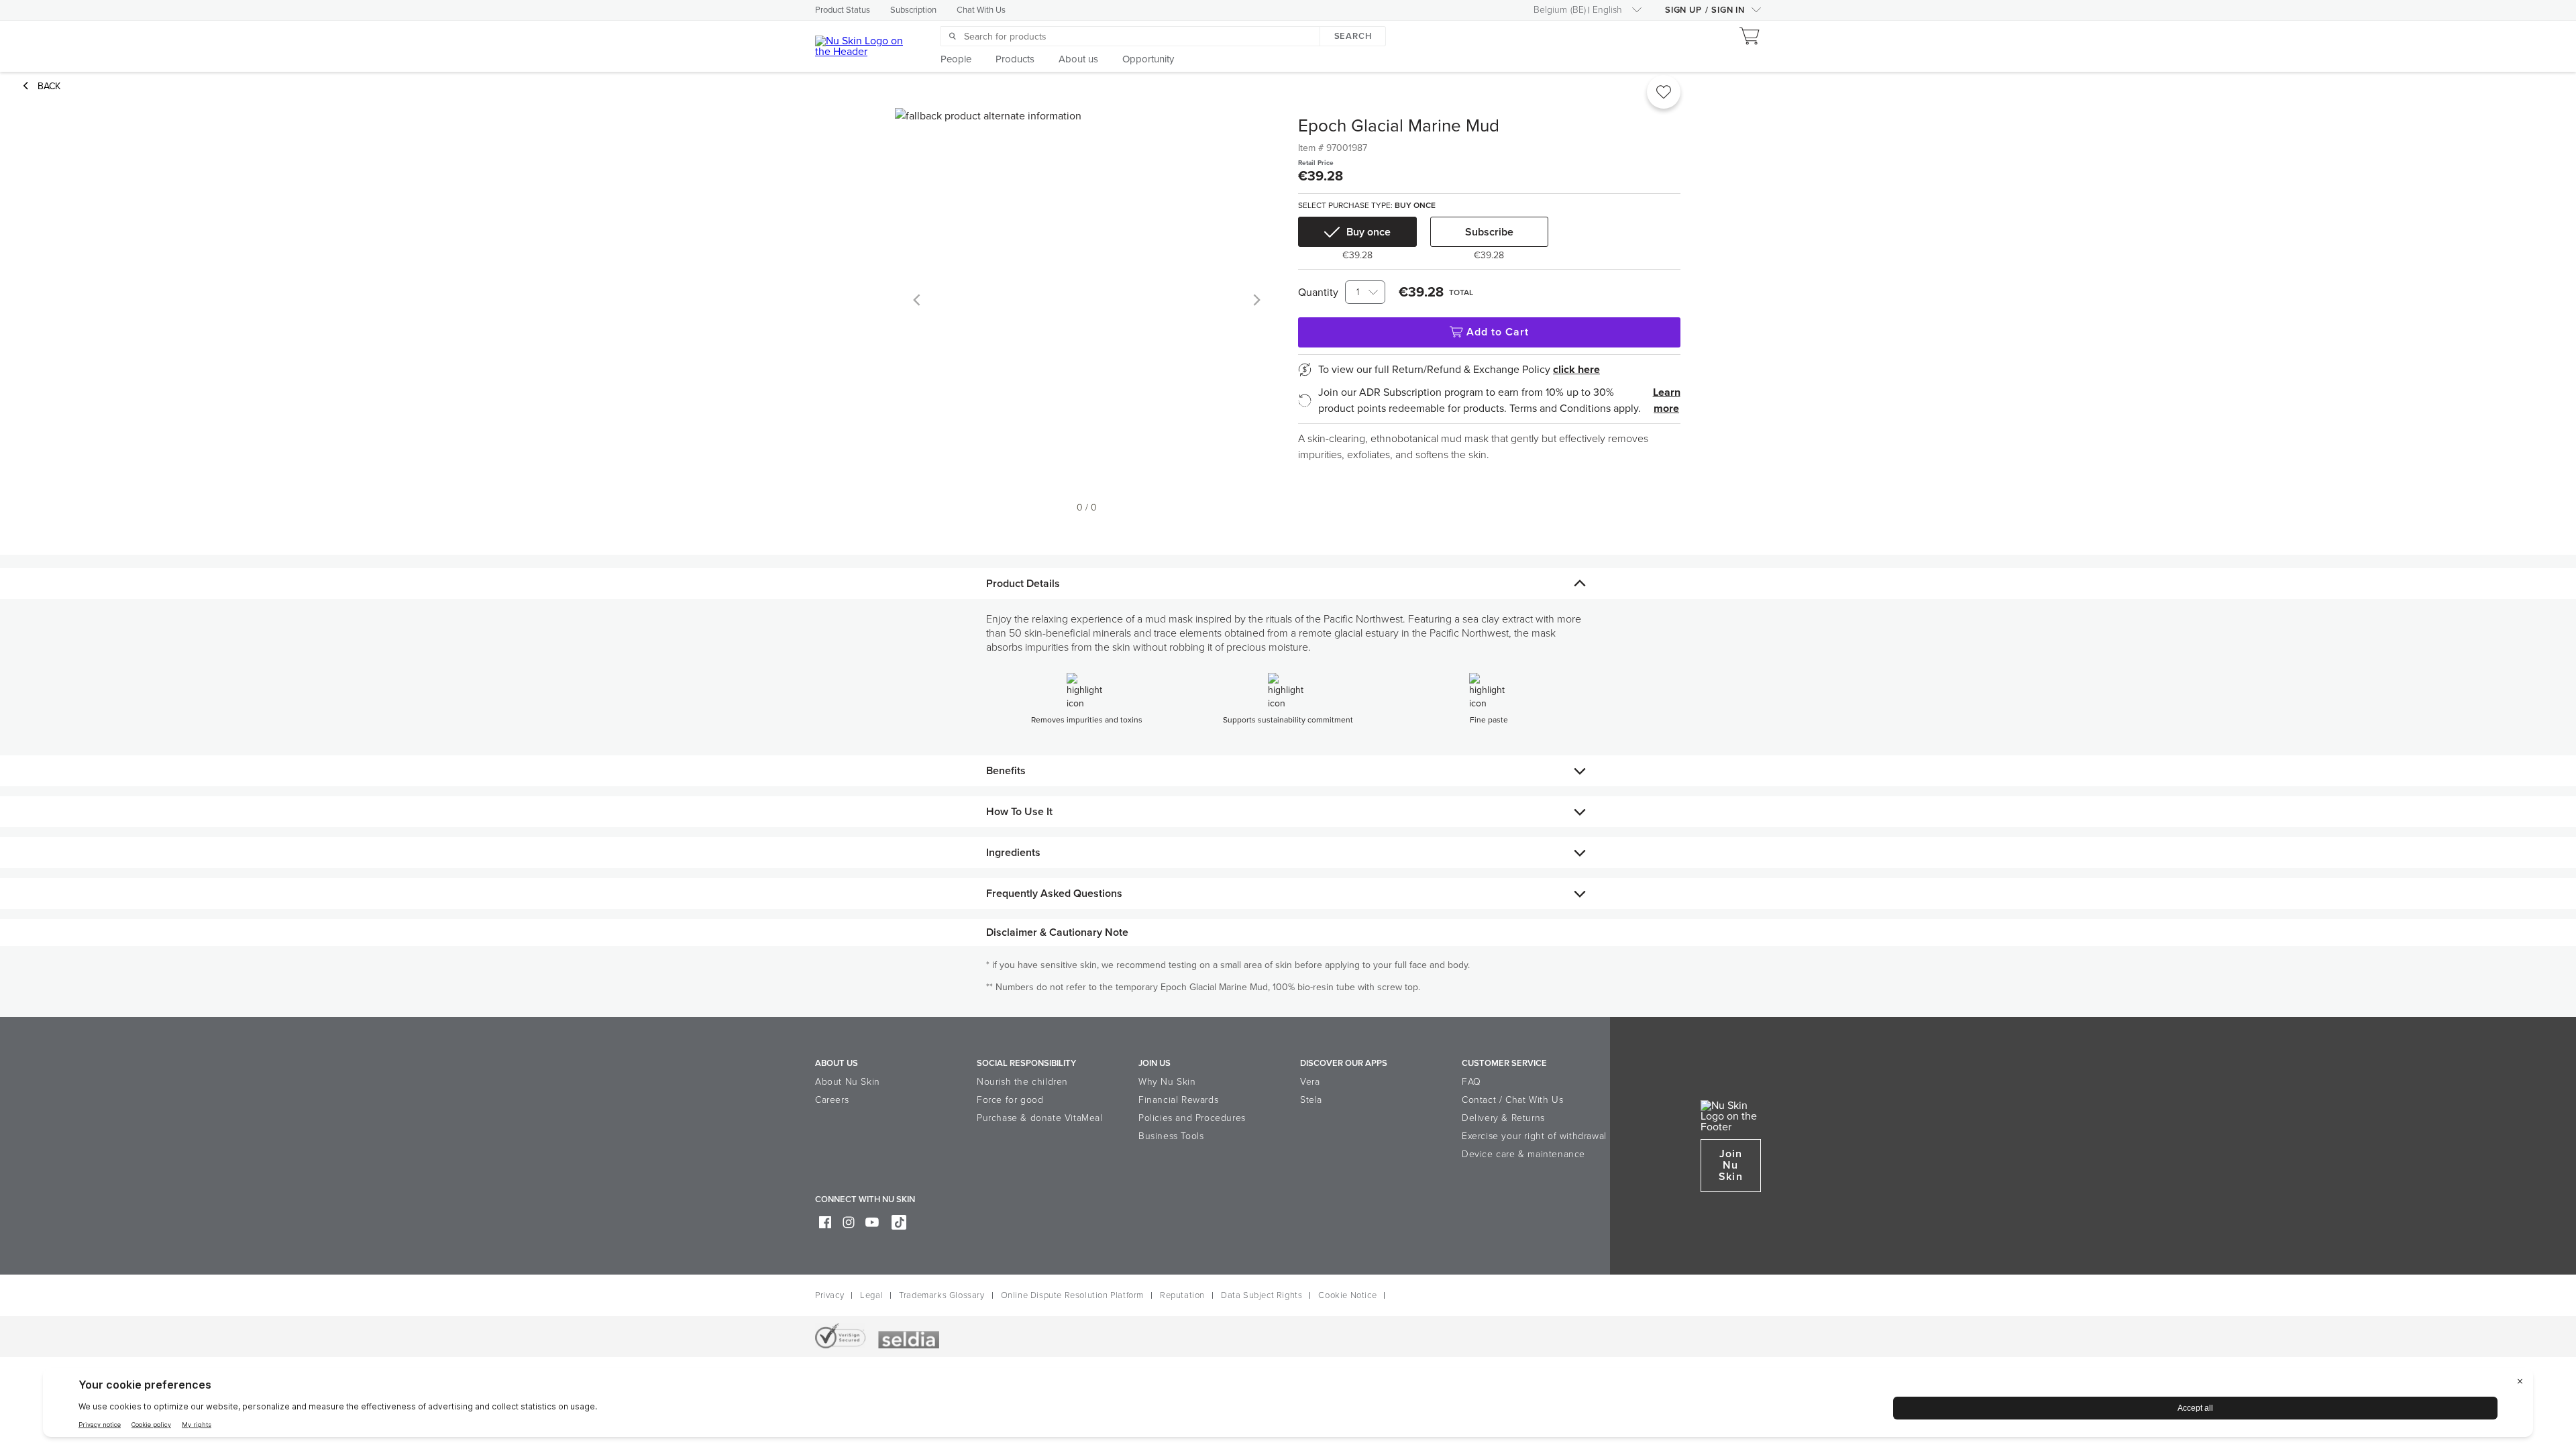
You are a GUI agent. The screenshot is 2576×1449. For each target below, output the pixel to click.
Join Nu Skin (1730, 1165)
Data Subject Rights (1262, 1295)
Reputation (1182, 1295)
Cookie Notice (1347, 1295)
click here (1576, 370)
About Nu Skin (848, 1082)
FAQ (1471, 1082)
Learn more (1667, 400)
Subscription (913, 10)
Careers (832, 1100)
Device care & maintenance (1523, 1154)
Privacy (829, 1295)
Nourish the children (1022, 1082)
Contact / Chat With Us (1512, 1100)
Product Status (843, 10)
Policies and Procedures (1192, 1118)
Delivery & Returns (1503, 1118)
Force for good (1010, 1100)
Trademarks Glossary (942, 1295)
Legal (871, 1295)
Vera (1310, 1082)
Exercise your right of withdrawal (1534, 1136)
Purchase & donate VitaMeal (1040, 1118)
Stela (1311, 1100)
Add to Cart (1498, 332)
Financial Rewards (1178, 1100)
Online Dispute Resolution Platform (1072, 1295)
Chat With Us (981, 10)
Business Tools (1171, 1136)
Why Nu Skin (1167, 1082)
